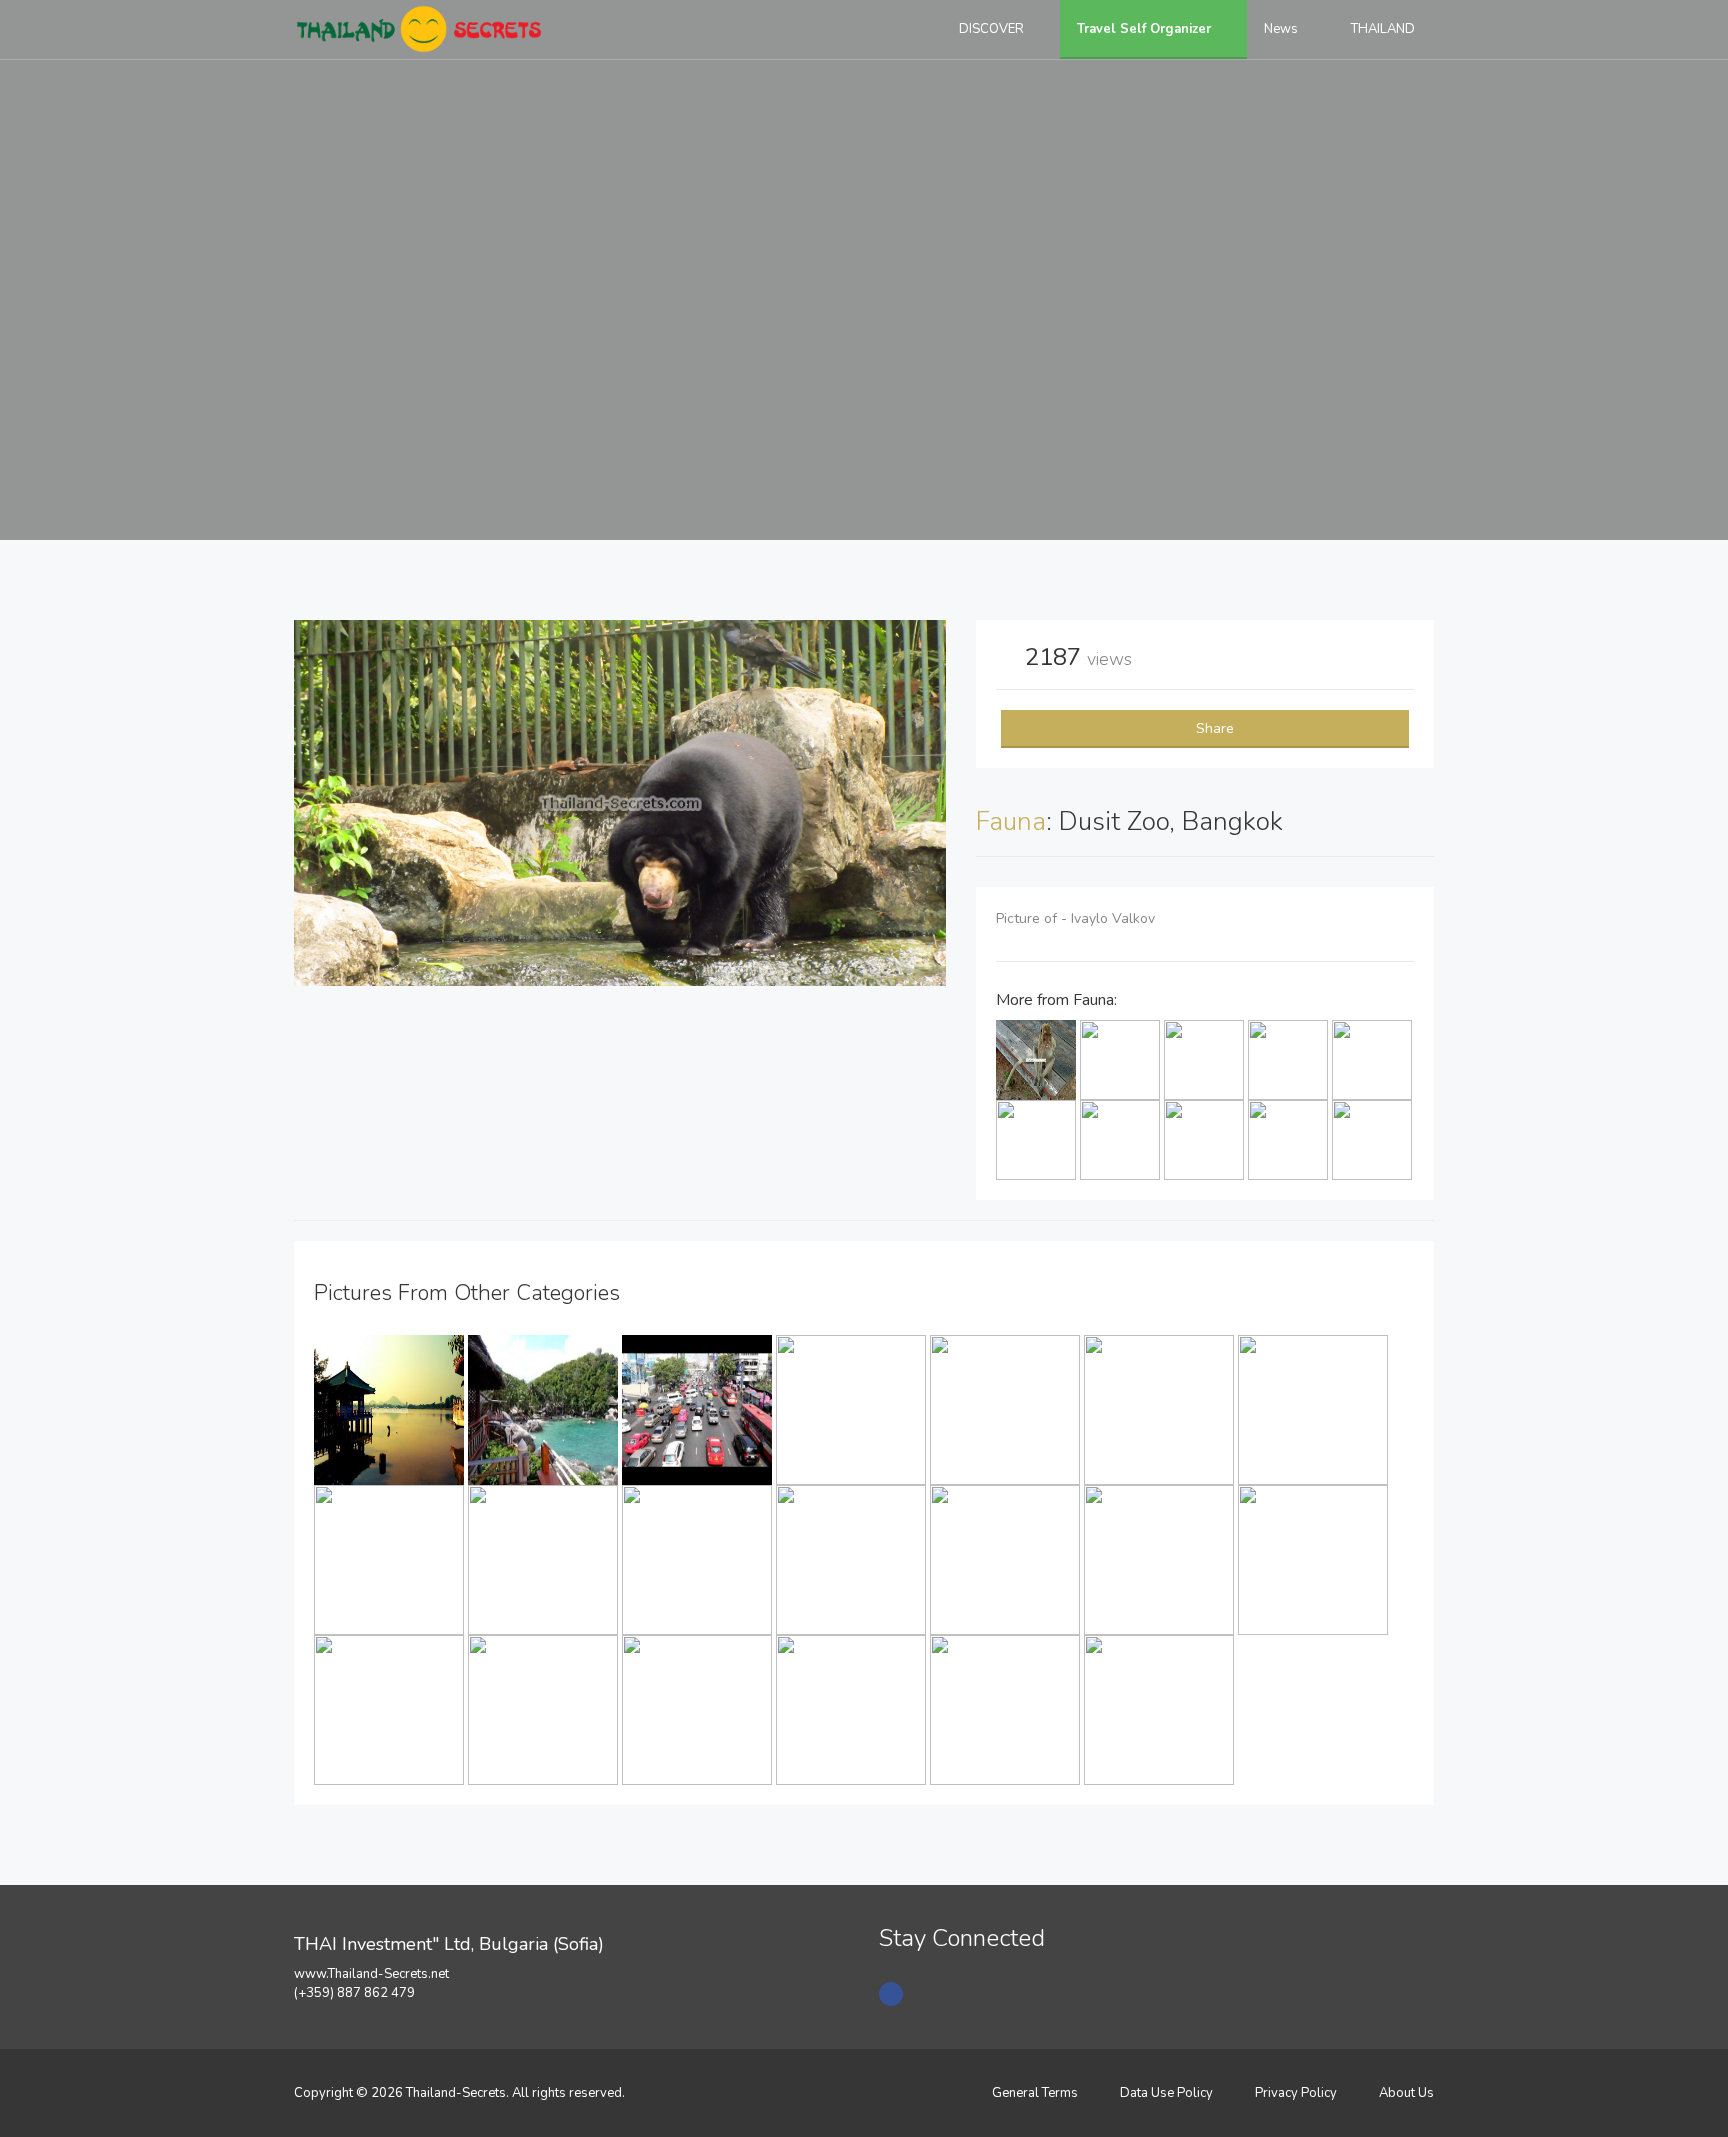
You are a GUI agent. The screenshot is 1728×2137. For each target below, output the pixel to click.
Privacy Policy (1296, 2093)
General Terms (1035, 2093)
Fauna (1011, 821)
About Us (1406, 2093)
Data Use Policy (1166, 2093)
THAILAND (1384, 29)
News (1282, 29)
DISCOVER (993, 29)
